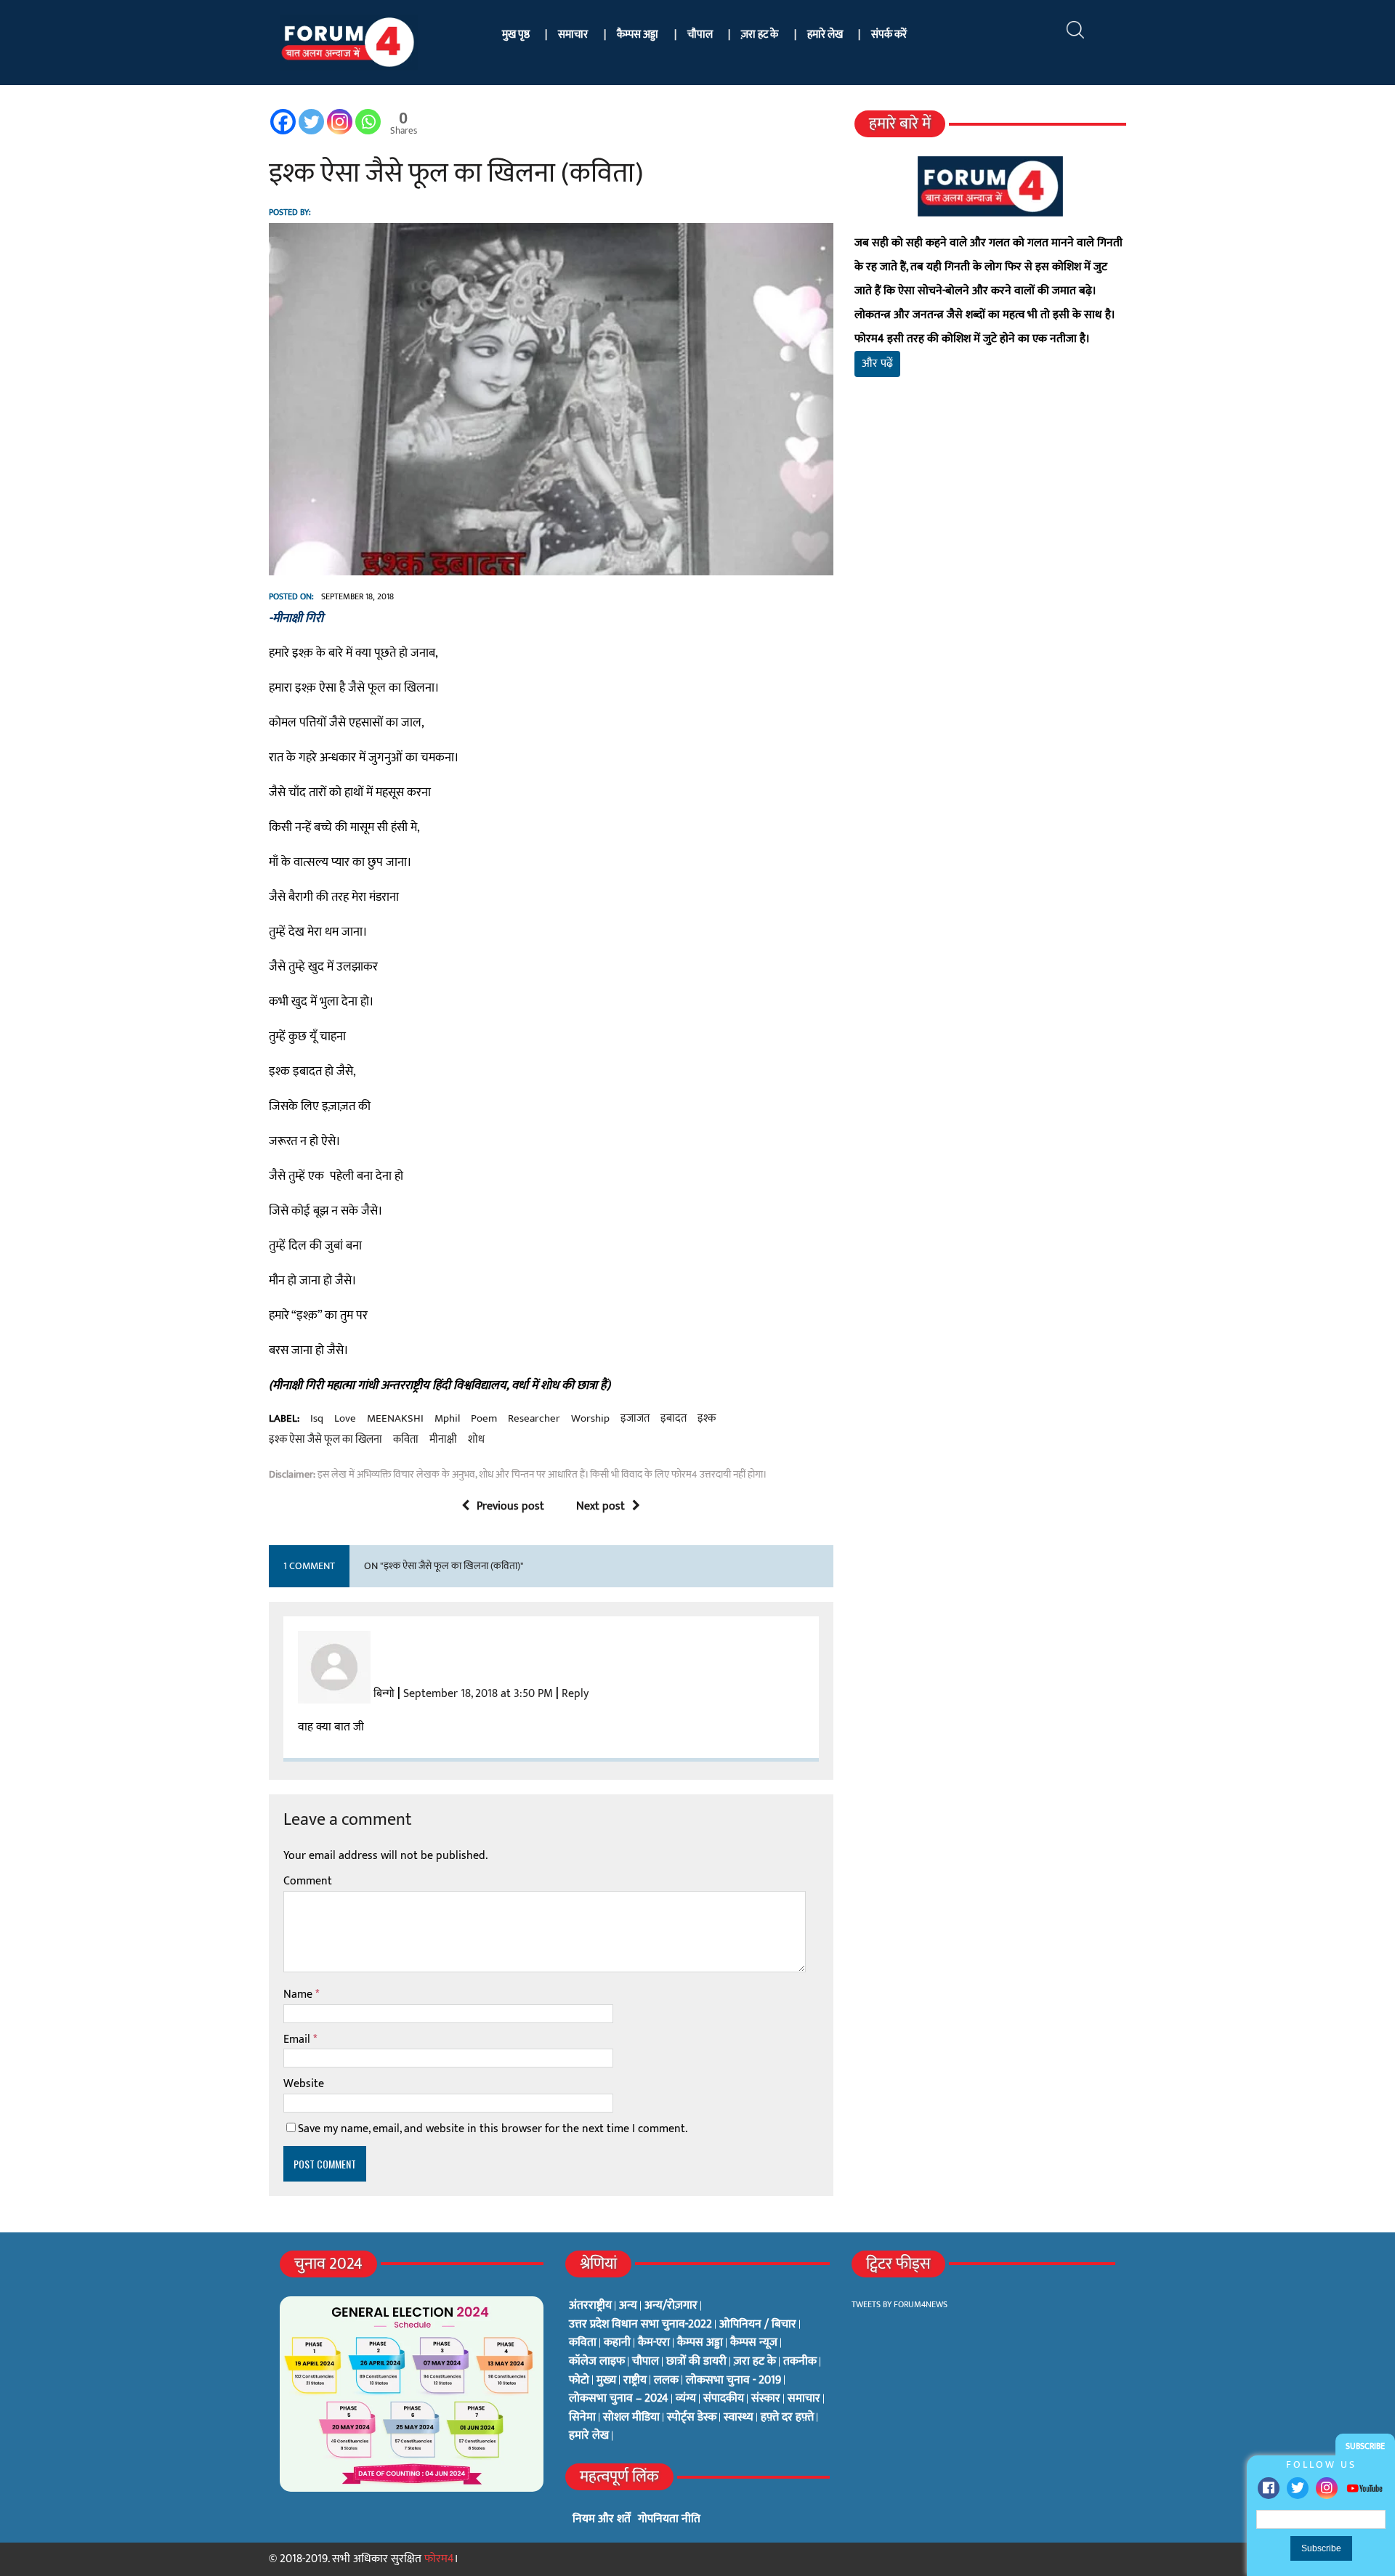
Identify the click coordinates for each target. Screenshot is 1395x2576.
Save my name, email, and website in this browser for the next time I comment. (493, 2129)
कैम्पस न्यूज (754, 2343)
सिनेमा (582, 2418)
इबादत (674, 1419)
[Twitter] (1298, 2488)
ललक (666, 2381)
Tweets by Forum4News (899, 2304)
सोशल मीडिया (631, 2418)
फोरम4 (439, 2559)
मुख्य (606, 2381)
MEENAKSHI (395, 1419)
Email (298, 2040)
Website (304, 2084)
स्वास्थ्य (739, 2418)
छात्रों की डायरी (696, 2362)
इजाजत (635, 1419)
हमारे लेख (825, 35)
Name (299, 1994)
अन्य (628, 2306)
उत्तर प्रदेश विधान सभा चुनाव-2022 (640, 2325)
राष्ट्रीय (635, 2381)
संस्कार (766, 2399)
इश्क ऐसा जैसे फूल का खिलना (325, 1440)
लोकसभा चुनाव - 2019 (733, 2381)
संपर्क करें (889, 35)
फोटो (579, 2381)
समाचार (573, 35)
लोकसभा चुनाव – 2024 (619, 2399)
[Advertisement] (990, 559)
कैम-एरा (654, 2343)
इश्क (707, 1419)
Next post (601, 1506)
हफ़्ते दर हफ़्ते (787, 2418)
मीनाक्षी (443, 1440)
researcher (534, 1419)
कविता (406, 1440)
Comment (308, 1881)
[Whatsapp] (368, 122)
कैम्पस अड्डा (638, 35)
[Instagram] (1327, 2488)
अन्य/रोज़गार (671, 2306)
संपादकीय (724, 2399)
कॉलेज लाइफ (597, 2362)
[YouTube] (1364, 2488)
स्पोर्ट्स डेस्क (692, 2418)
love (345, 1419)
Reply (575, 1694)
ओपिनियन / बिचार (758, 2325)
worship (590, 1419)
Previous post (510, 1506)
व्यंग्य (686, 2399)
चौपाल (700, 35)
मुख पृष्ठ (516, 35)
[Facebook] (1269, 2488)
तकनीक (800, 2362)
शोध (476, 1440)
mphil (447, 1419)
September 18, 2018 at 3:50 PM (478, 1694)
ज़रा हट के (760, 35)
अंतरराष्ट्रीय (590, 2306)
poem (484, 1419)
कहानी (617, 2343)
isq (317, 1419)
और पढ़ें (877, 364)
